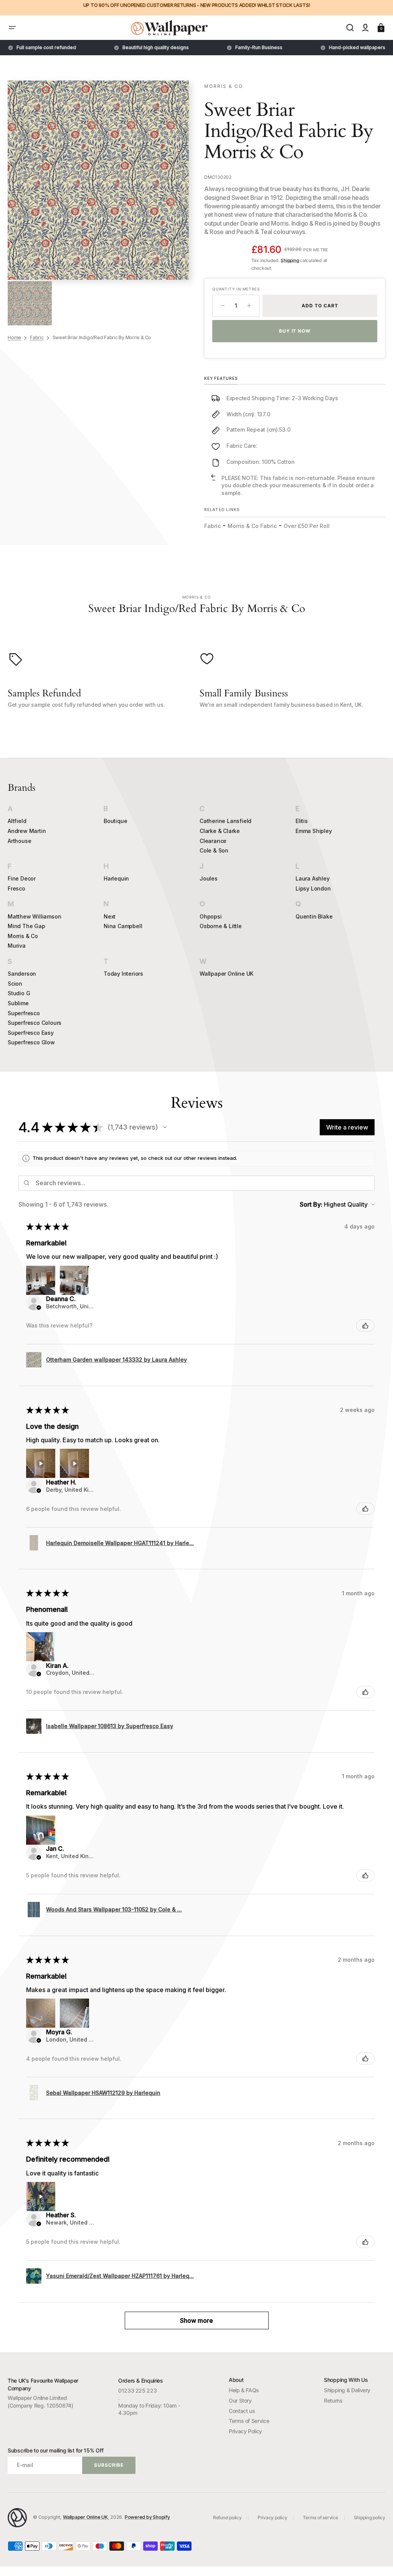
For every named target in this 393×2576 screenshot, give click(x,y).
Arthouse (19, 841)
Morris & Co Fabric (252, 526)
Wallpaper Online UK (226, 974)
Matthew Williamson (34, 916)
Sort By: (311, 1204)
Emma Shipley (314, 831)
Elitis (302, 821)
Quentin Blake (314, 916)
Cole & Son (214, 850)
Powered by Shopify (147, 2517)
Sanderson (22, 974)
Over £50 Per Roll (307, 526)
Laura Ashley (313, 878)
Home (14, 337)
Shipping (290, 260)
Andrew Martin (27, 831)
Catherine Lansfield (225, 821)
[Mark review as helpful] (365, 1326)
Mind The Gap (26, 926)
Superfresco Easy (31, 1033)
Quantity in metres (236, 289)
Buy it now (295, 331)
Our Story (240, 2400)
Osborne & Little (221, 926)
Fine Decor (22, 878)
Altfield (17, 821)
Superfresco (24, 1013)
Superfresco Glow (31, 1042)
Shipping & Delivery (347, 2390)
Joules (209, 878)
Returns (333, 2400)
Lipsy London (313, 888)
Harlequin (116, 878)
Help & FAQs (244, 2390)
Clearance (213, 841)
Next (110, 916)
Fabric (37, 337)
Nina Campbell (123, 926)
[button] (12, 28)
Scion (15, 984)
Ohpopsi (211, 916)
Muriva (17, 946)
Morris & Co (23, 936)
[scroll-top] (377, 2560)
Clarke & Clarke (220, 831)
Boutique (115, 821)
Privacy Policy (245, 2431)
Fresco (17, 888)
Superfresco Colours (35, 1023)
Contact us (242, 2411)
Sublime (18, 1003)
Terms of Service (249, 2421)
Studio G (19, 993)
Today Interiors (123, 974)
